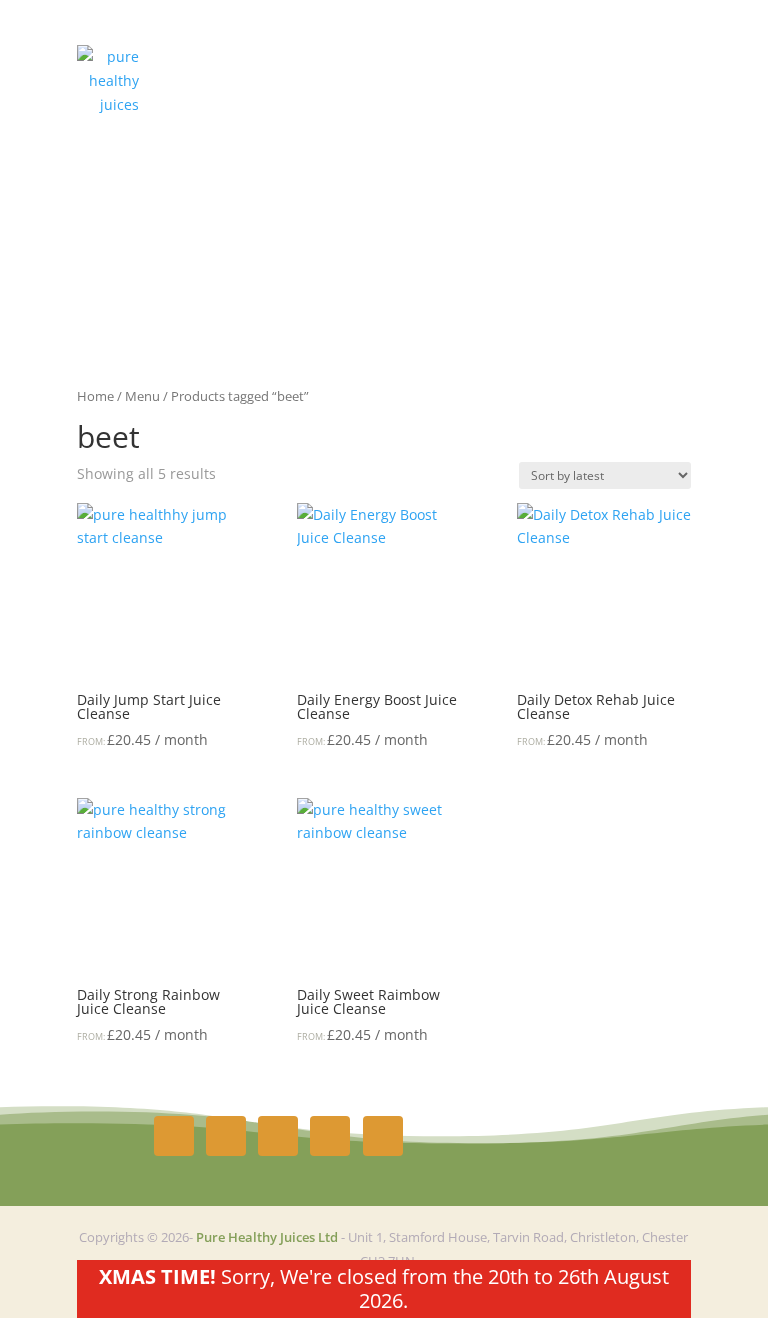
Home (95, 396)
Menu (142, 396)
